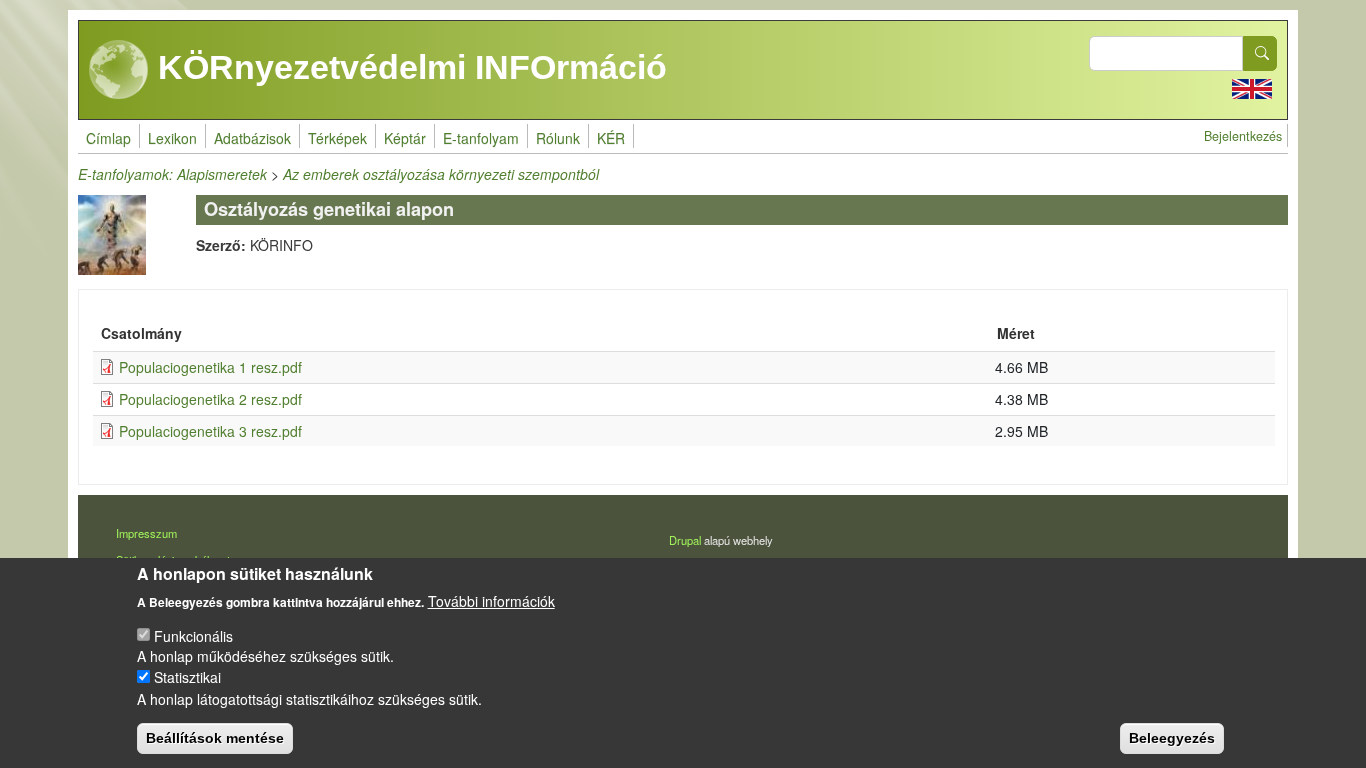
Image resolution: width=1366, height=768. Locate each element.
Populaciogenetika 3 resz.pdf (210, 431)
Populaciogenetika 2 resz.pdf (210, 399)
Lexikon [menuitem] (172, 138)
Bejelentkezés (1243, 136)
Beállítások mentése (215, 738)
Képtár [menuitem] (405, 138)
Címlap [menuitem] (108, 138)
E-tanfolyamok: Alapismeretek (172, 174)
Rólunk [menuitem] (558, 138)
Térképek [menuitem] (337, 138)
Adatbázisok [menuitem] (252, 138)
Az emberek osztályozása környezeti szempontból (441, 174)
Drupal (685, 540)
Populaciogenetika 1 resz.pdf (210, 367)
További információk (491, 600)
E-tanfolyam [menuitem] (481, 138)
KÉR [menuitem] (611, 138)
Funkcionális (193, 635)
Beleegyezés (1172, 738)
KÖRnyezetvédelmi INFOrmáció (408, 67)
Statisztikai (187, 677)
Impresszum (146, 533)
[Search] (1260, 53)
